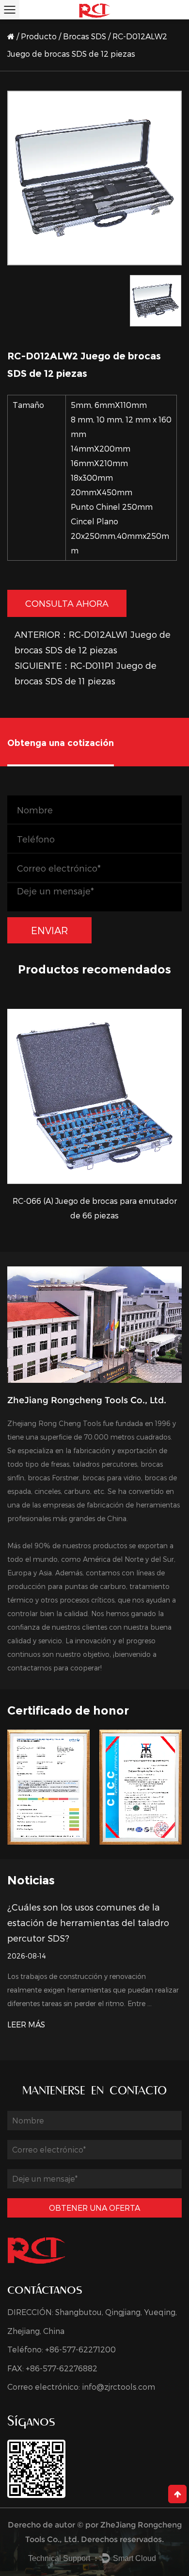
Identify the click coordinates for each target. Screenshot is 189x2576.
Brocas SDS (85, 36)
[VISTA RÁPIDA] (94, 1096)
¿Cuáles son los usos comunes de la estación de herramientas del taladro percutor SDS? (88, 1922)
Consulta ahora (67, 603)
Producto (39, 36)
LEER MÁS (26, 2024)
